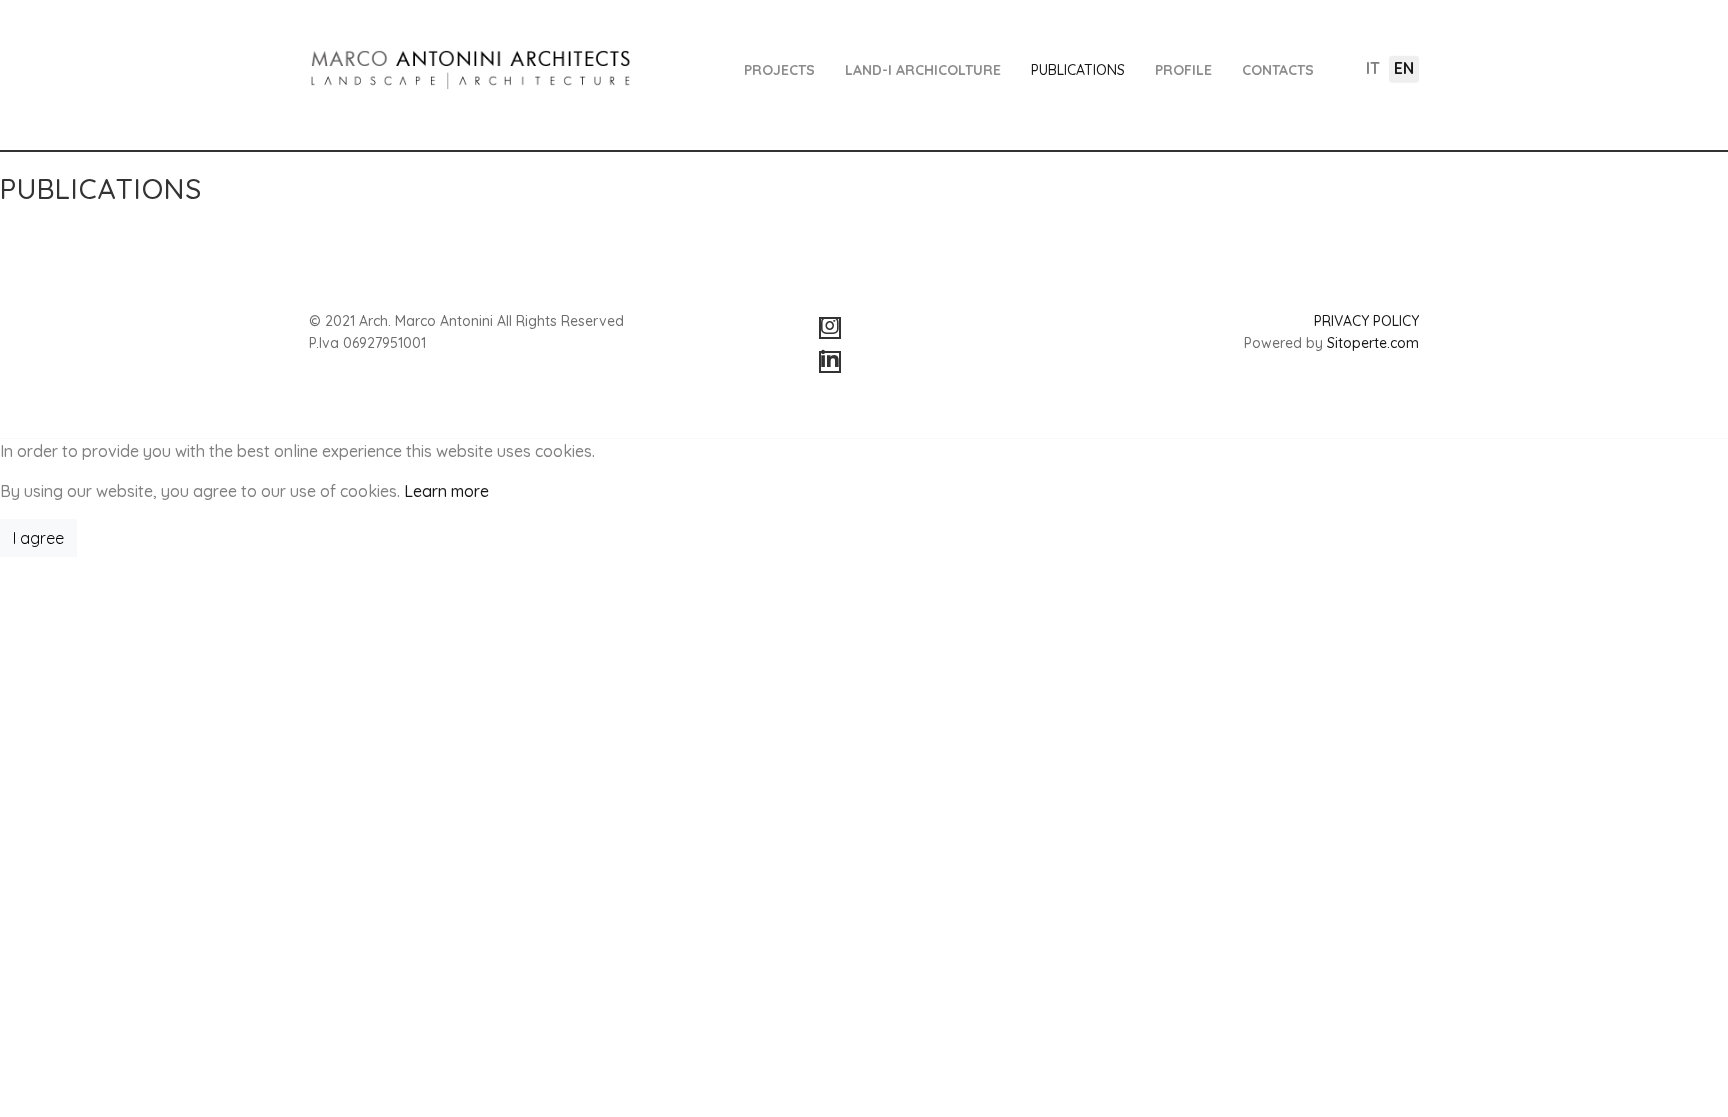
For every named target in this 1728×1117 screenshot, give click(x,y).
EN (1404, 68)
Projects (779, 70)
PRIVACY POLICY (1366, 321)
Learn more (446, 491)
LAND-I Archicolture (923, 70)
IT (1373, 68)
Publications (1078, 70)
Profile (1183, 70)
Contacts (1278, 70)
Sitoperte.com (1373, 343)
